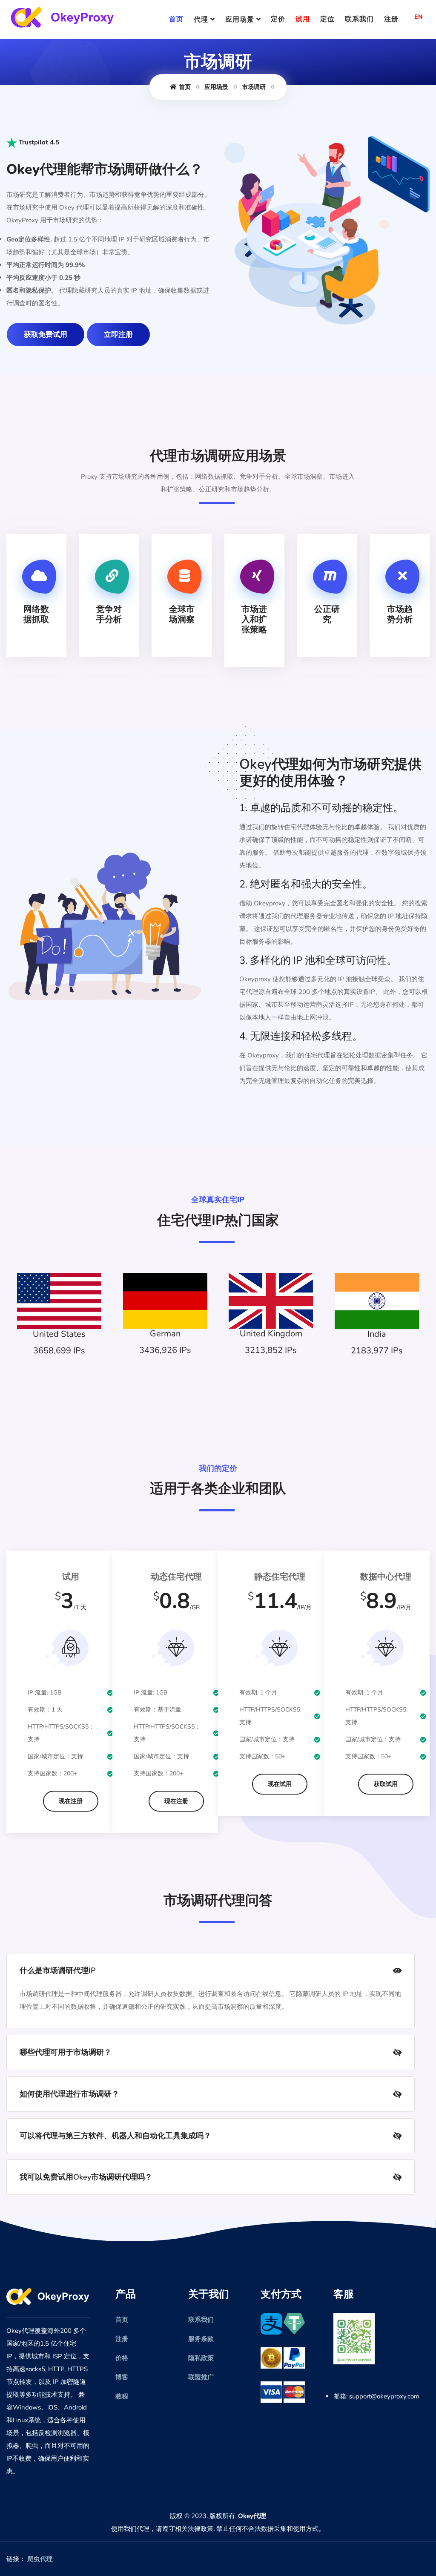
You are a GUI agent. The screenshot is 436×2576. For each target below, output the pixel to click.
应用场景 (240, 20)
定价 (278, 19)
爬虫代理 (40, 2559)
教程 (122, 2396)
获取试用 (386, 1784)
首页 (176, 19)
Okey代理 (252, 2516)
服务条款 (201, 2339)
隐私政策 (201, 2358)
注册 (391, 19)
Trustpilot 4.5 (38, 142)
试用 (303, 19)
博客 (122, 2377)
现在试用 (280, 1784)
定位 (327, 19)
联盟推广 (201, 2377)
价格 (122, 2358)
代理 (201, 20)
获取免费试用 (46, 335)
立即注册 (118, 335)
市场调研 (254, 87)
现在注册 (71, 1801)
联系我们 (359, 19)
